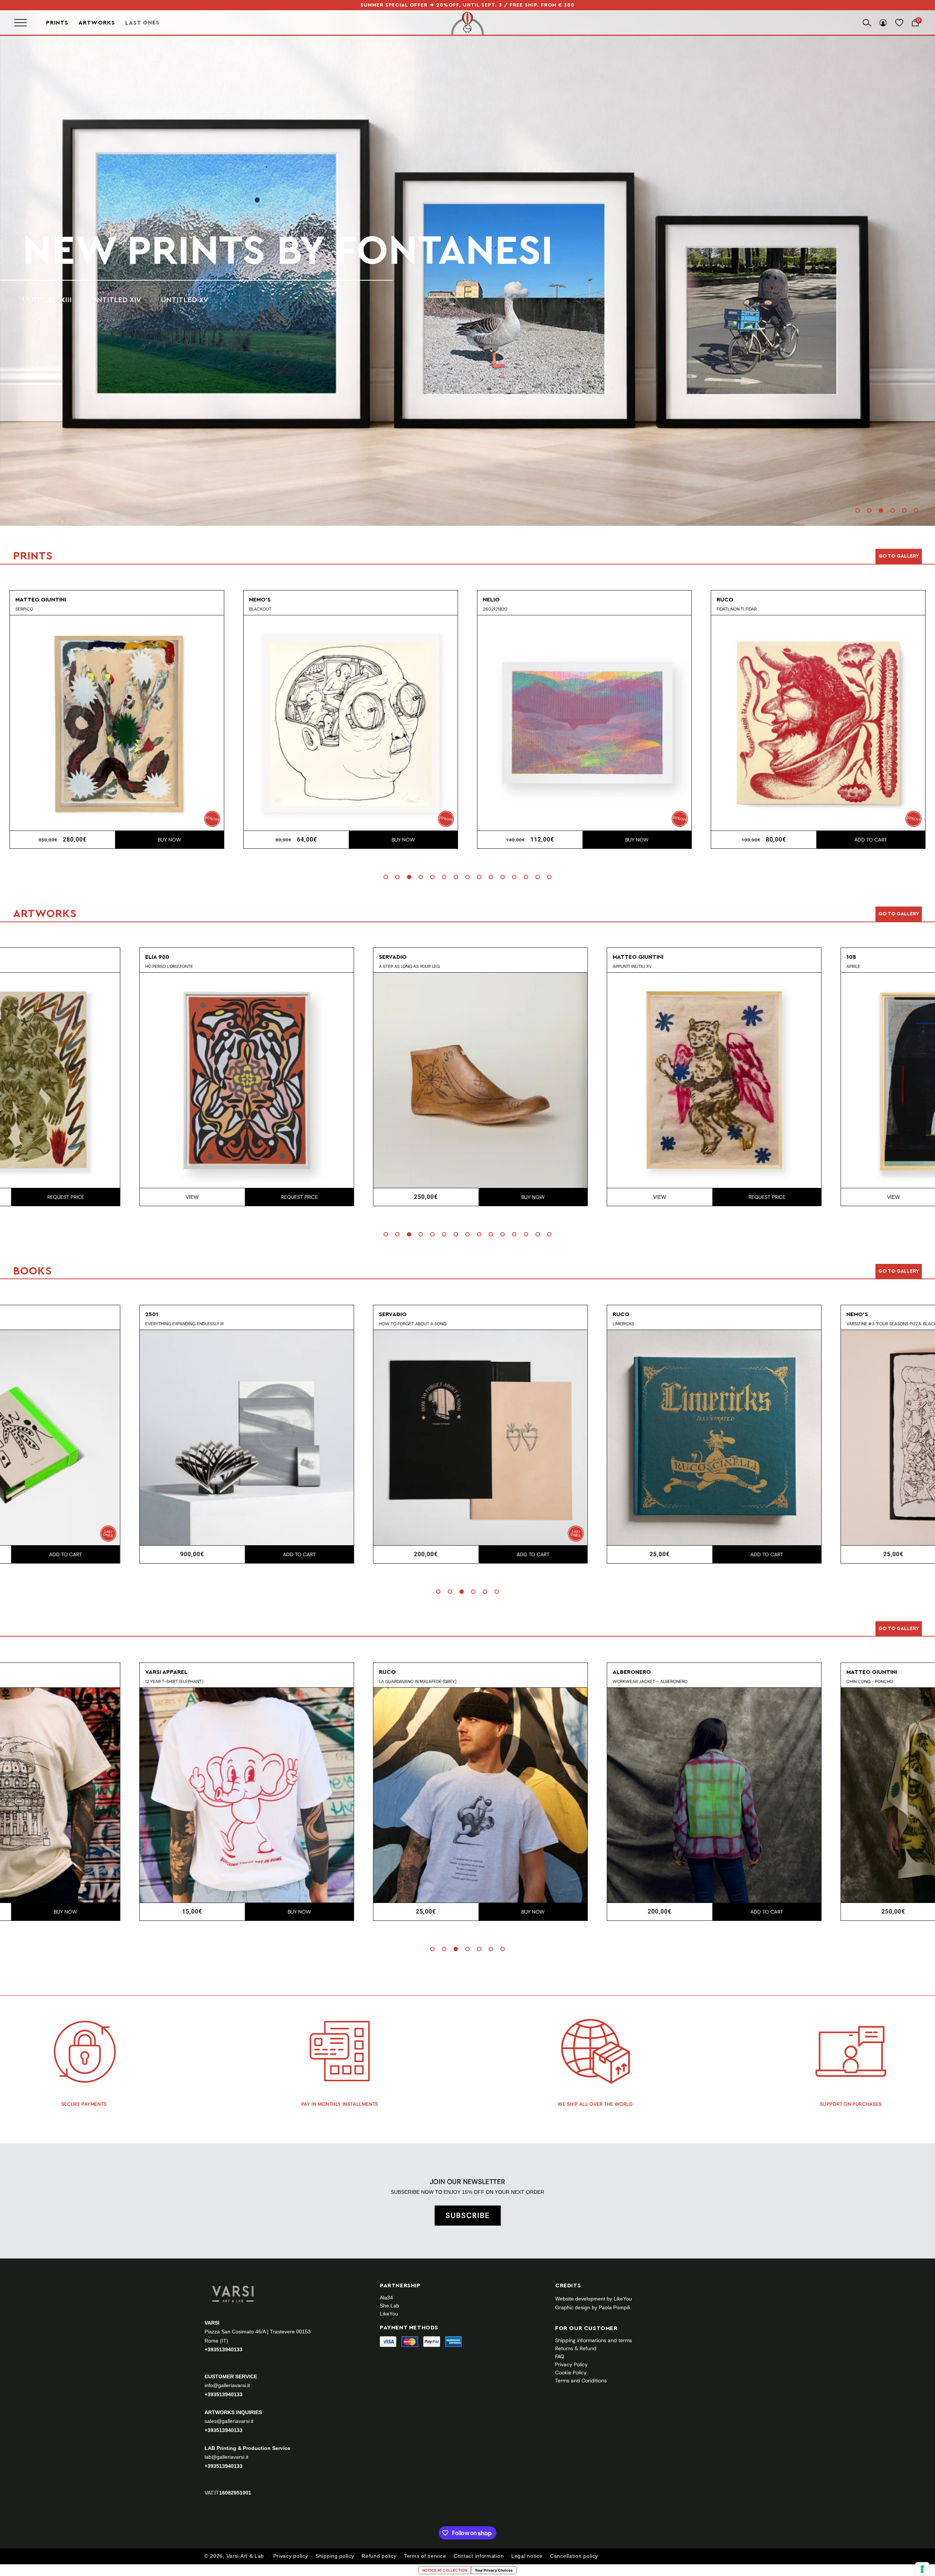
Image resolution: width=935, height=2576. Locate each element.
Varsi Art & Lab (245, 2556)
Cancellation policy (574, 2556)
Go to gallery (899, 556)
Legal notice (527, 2556)
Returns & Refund (576, 2348)
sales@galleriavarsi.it (229, 2421)
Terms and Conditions (581, 2381)
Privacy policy (291, 2556)
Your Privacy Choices (494, 2570)
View (296, 1197)
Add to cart (637, 840)
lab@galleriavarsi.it (226, 2457)
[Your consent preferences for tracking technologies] (922, 2569)
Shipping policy (335, 2556)
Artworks (97, 23)
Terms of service (425, 2556)
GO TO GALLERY (899, 1629)
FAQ (560, 2356)
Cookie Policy (571, 2372)
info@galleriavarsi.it (227, 2385)
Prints (57, 23)
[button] (858, 510)
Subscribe (468, 2215)
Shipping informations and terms (594, 2340)
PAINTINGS (41, 300)
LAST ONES (142, 23)
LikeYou (389, 2314)
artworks (135, 251)
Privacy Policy (571, 2364)
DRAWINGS (99, 300)
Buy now (169, 840)
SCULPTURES (162, 300)
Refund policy (379, 2556)
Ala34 (386, 2298)
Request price (403, 1197)
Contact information (479, 2556)
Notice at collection (445, 2570)
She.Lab (390, 2306)
